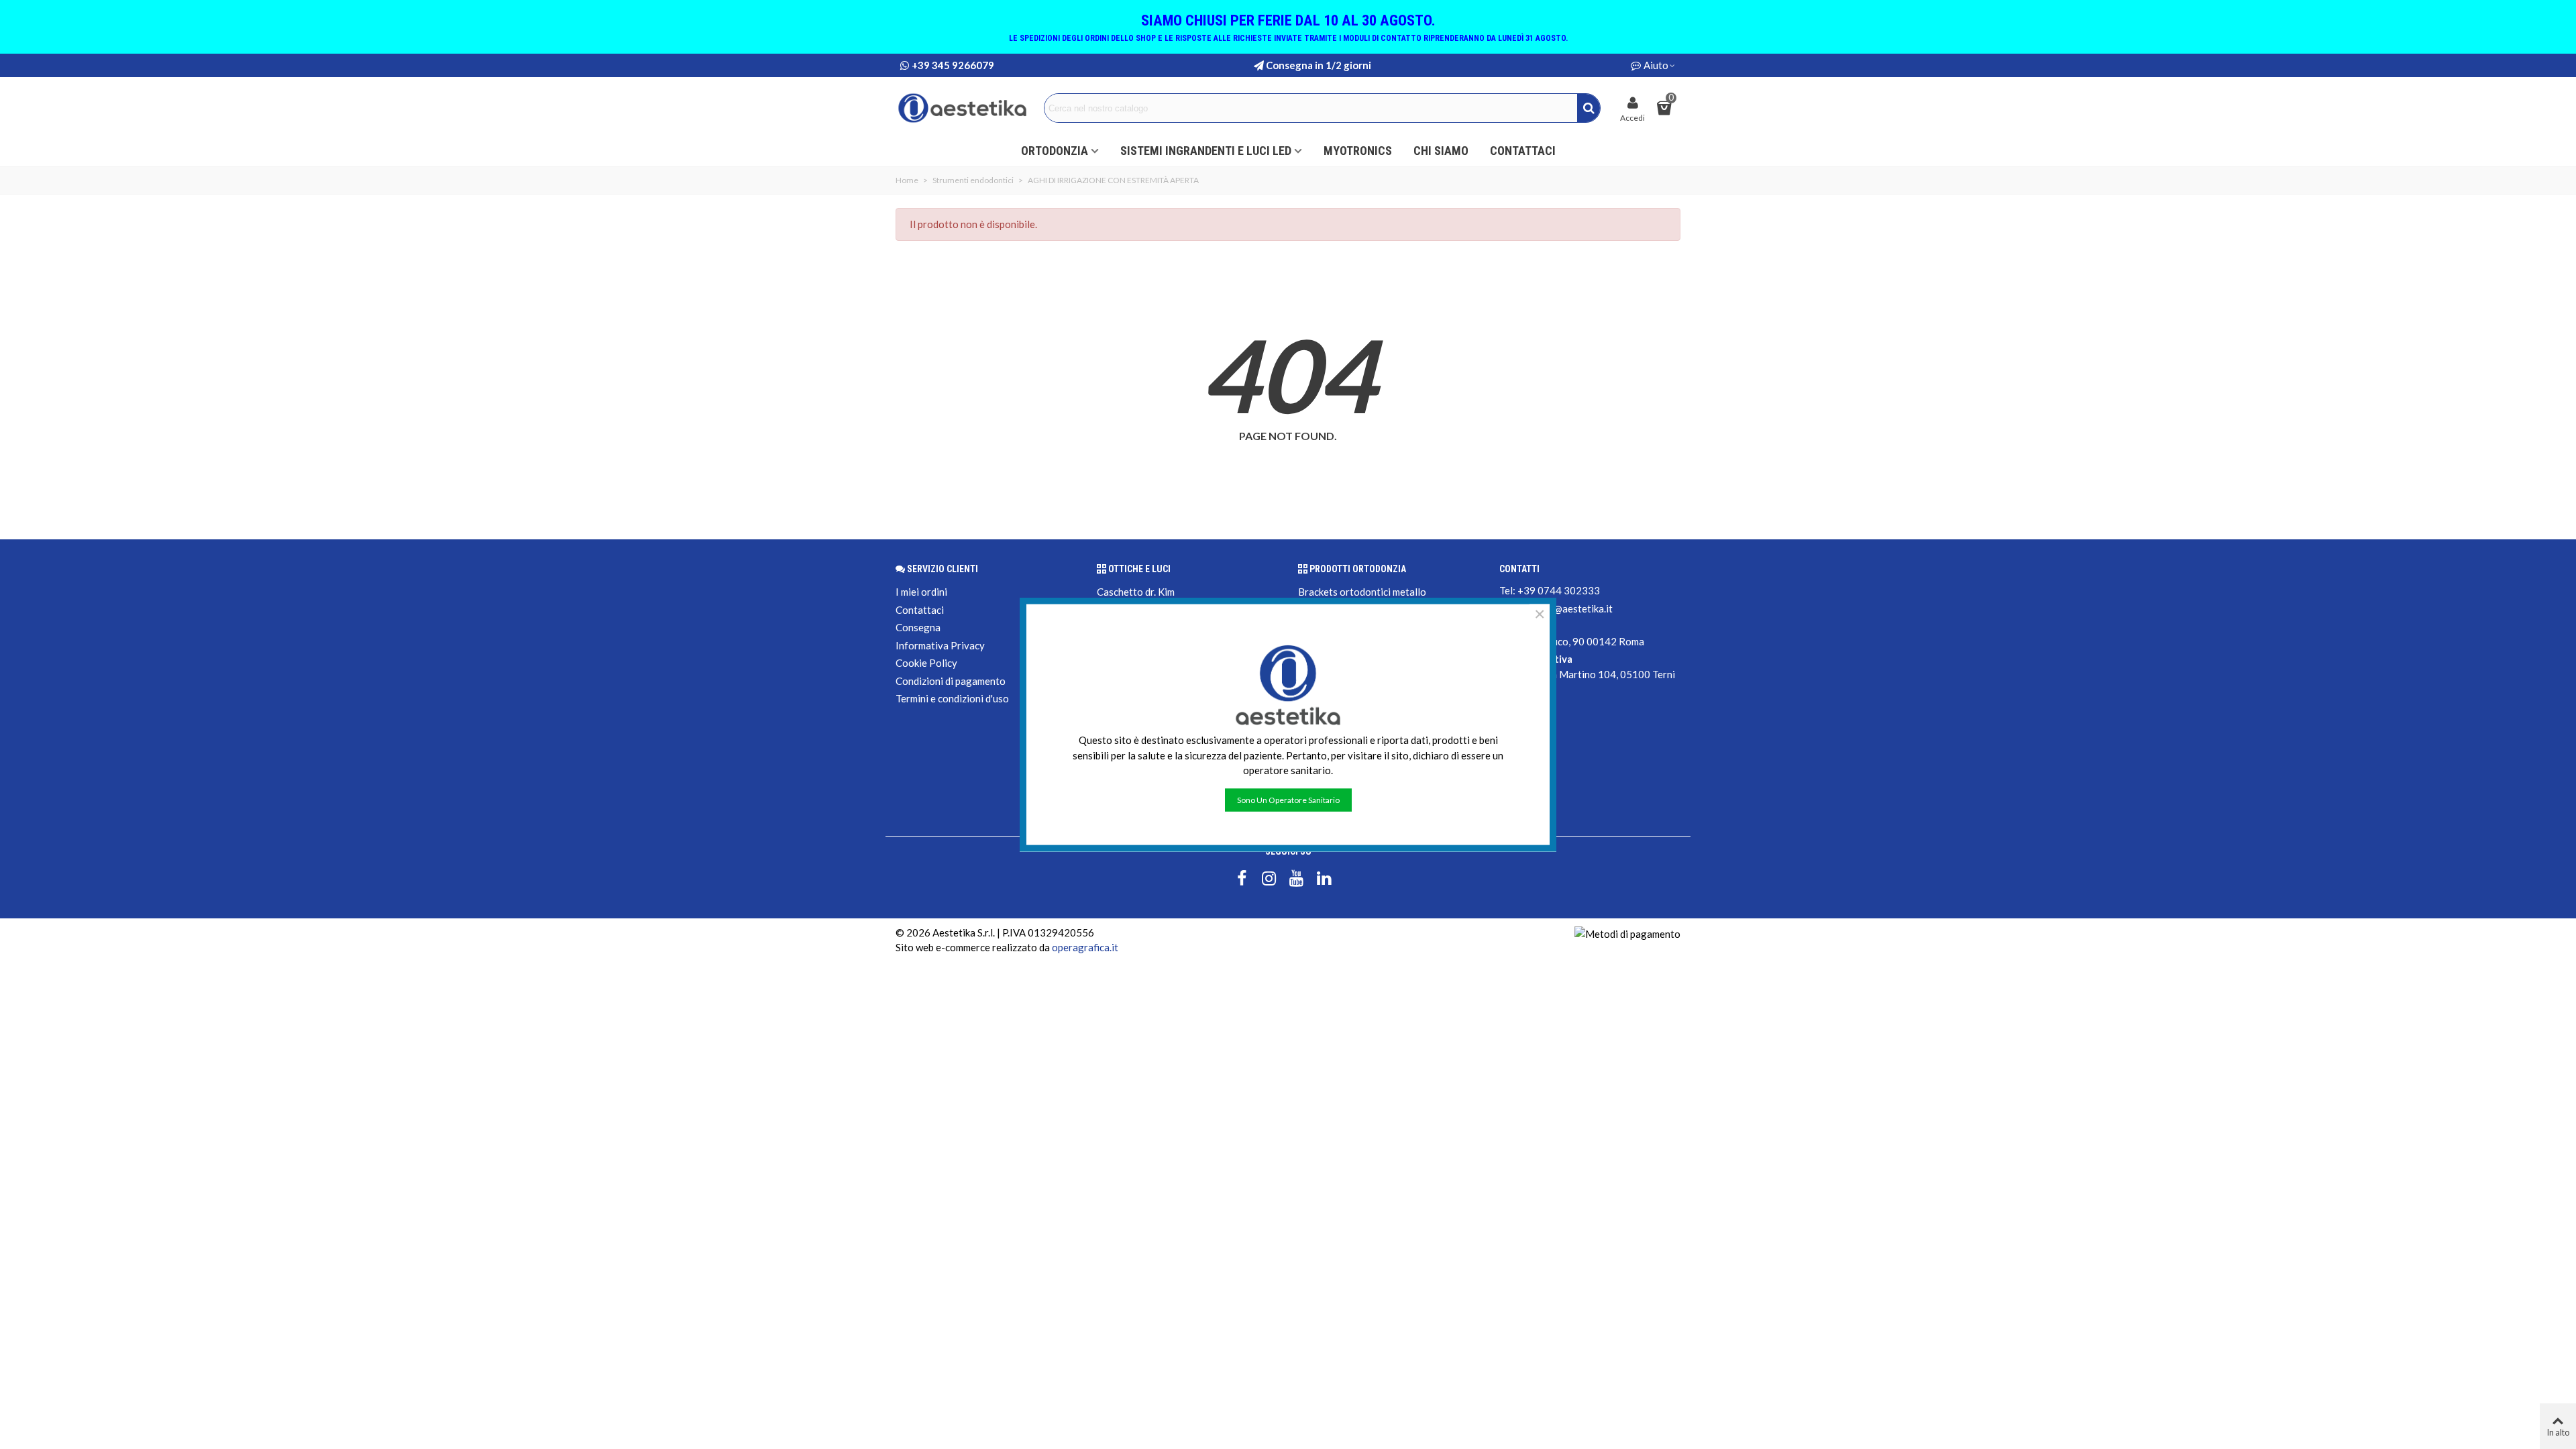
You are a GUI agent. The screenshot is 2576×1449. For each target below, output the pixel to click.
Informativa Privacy (940, 645)
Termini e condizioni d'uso (952, 698)
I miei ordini (921, 592)
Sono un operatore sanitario (1288, 799)
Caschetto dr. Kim (1136, 592)
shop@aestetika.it (1572, 608)
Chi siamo (1441, 151)
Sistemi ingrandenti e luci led (1206, 151)
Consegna (918, 627)
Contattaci (1523, 151)
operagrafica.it (1085, 947)
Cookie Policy (926, 663)
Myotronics (1358, 151)
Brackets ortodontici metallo (1362, 592)
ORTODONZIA (1055, 151)
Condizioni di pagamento (951, 681)
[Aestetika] (963, 108)
